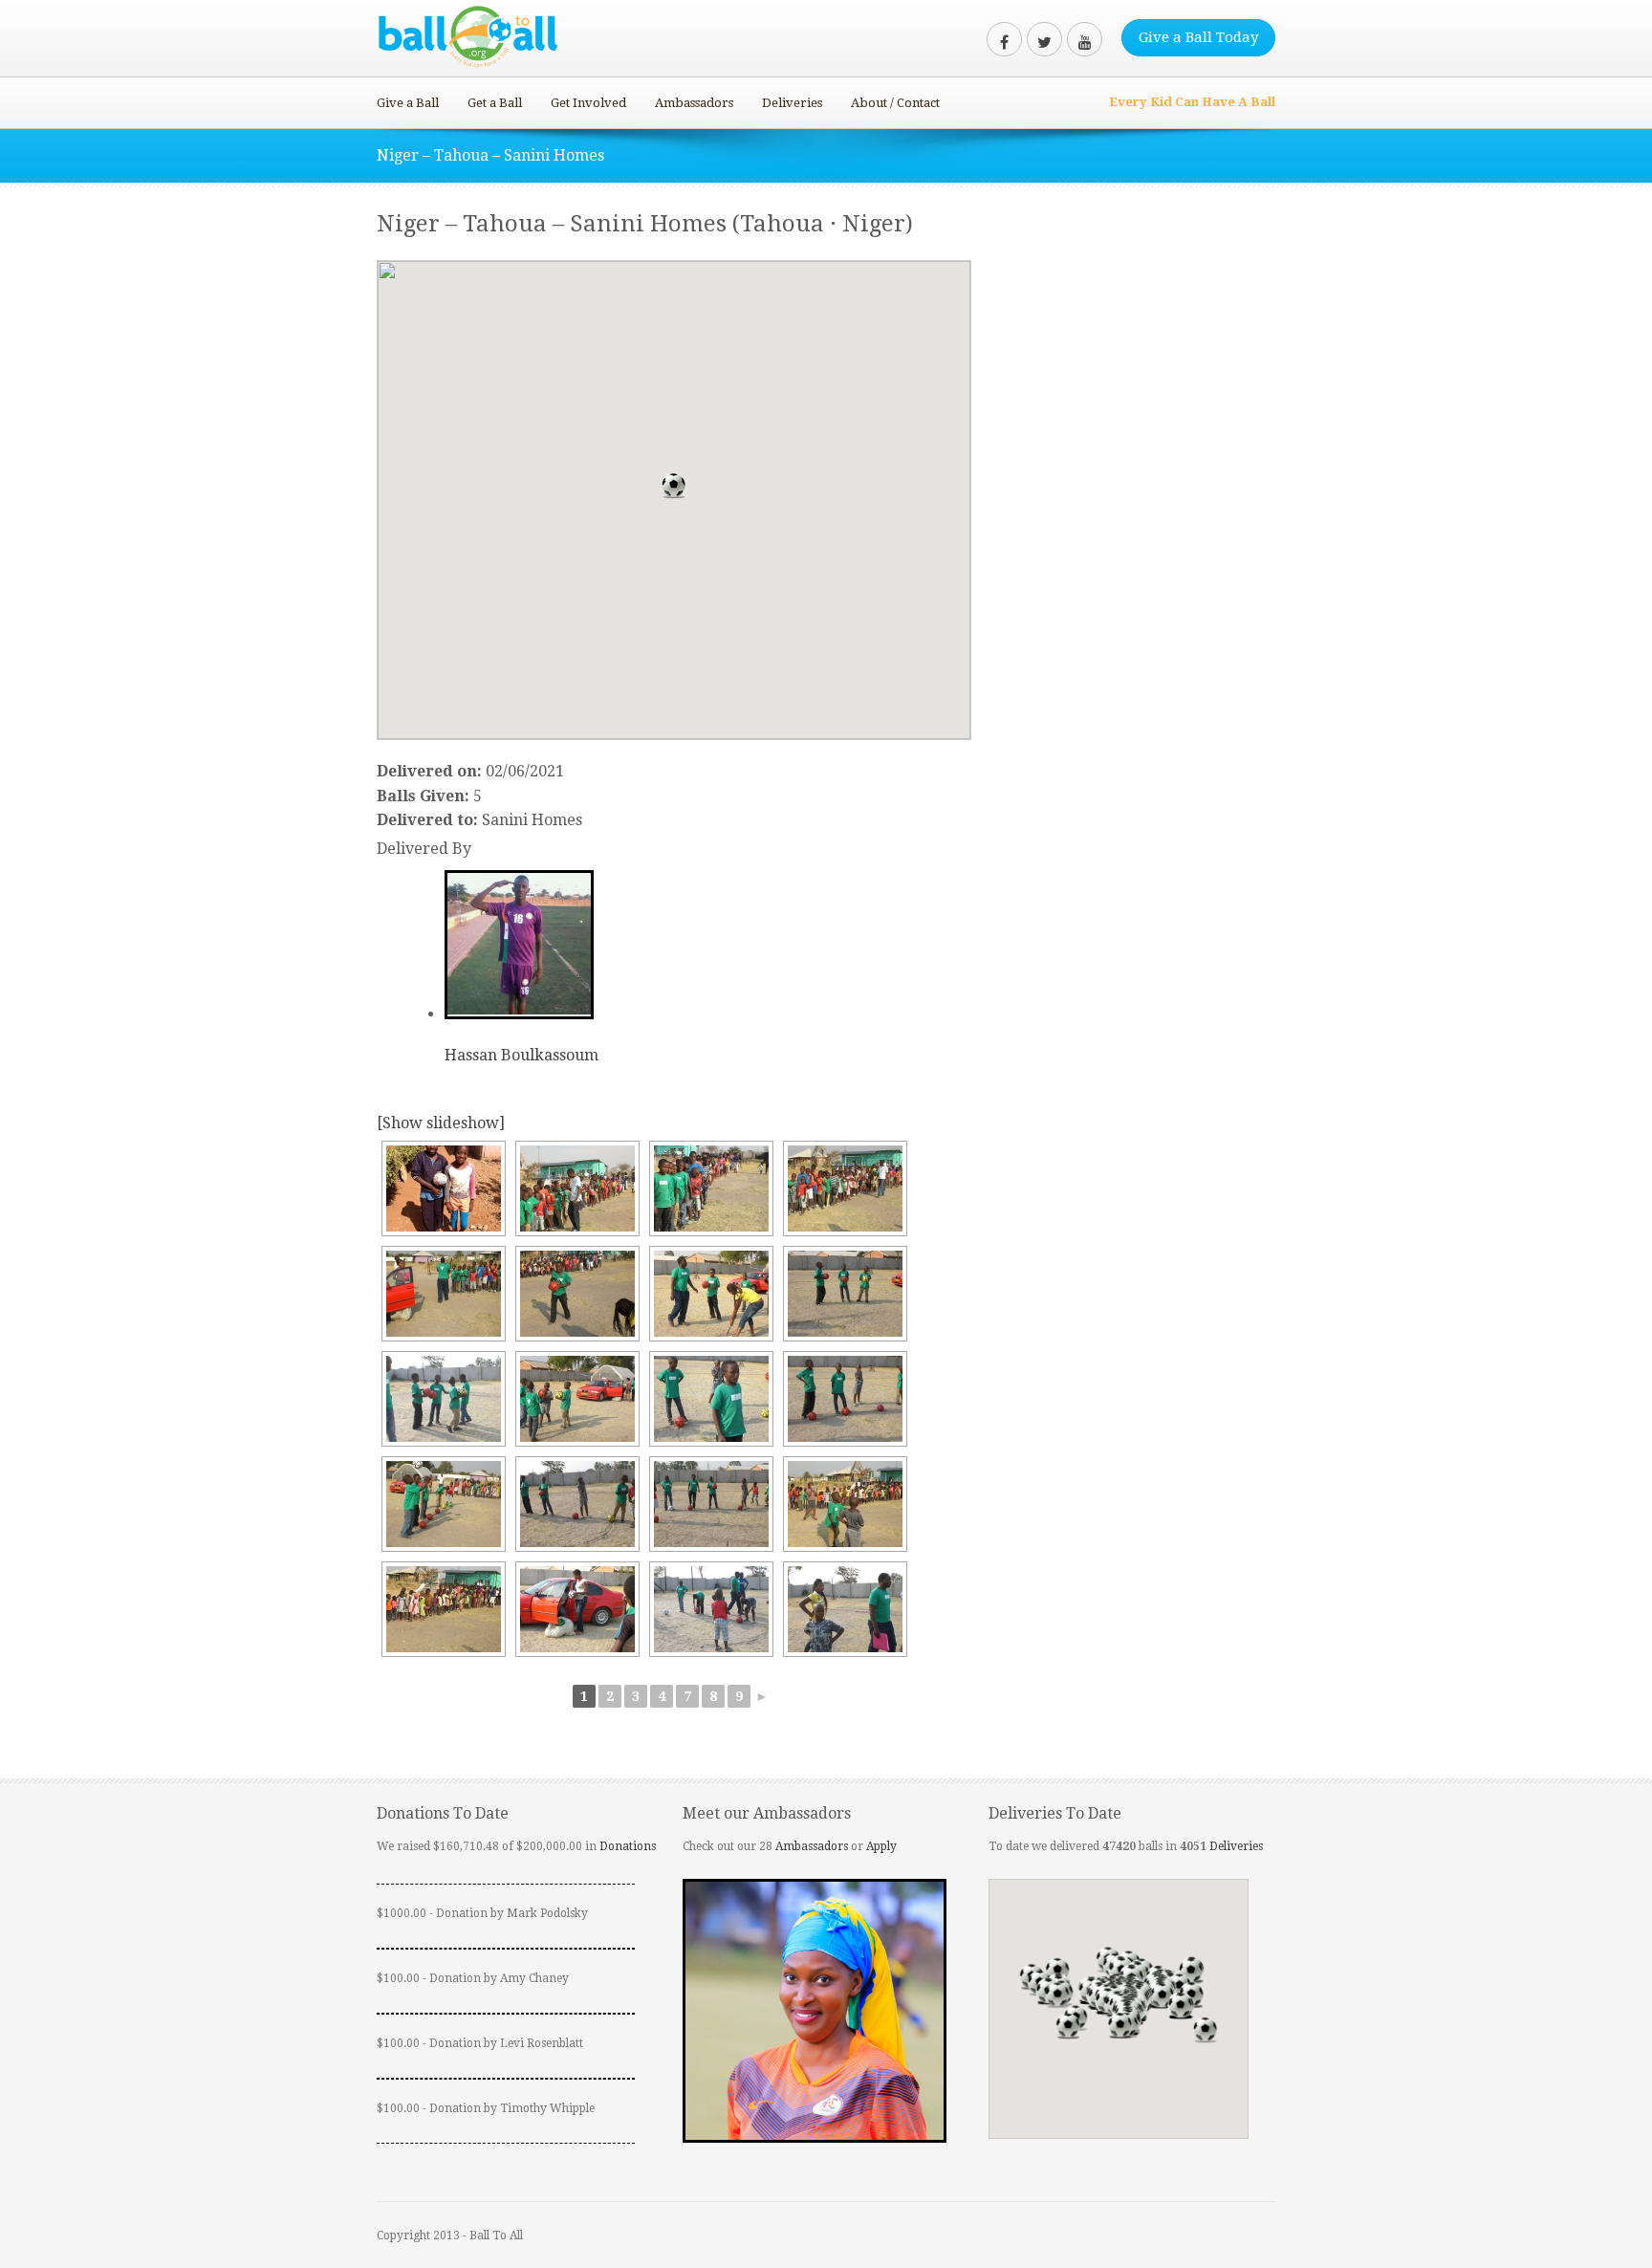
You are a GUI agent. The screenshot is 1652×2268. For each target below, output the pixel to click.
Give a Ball (408, 103)
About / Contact (895, 103)
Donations (628, 1846)
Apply (881, 1846)
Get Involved (588, 103)
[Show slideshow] (441, 1123)
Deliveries (792, 103)
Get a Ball (495, 103)
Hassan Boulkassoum (522, 1055)
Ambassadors (694, 103)
